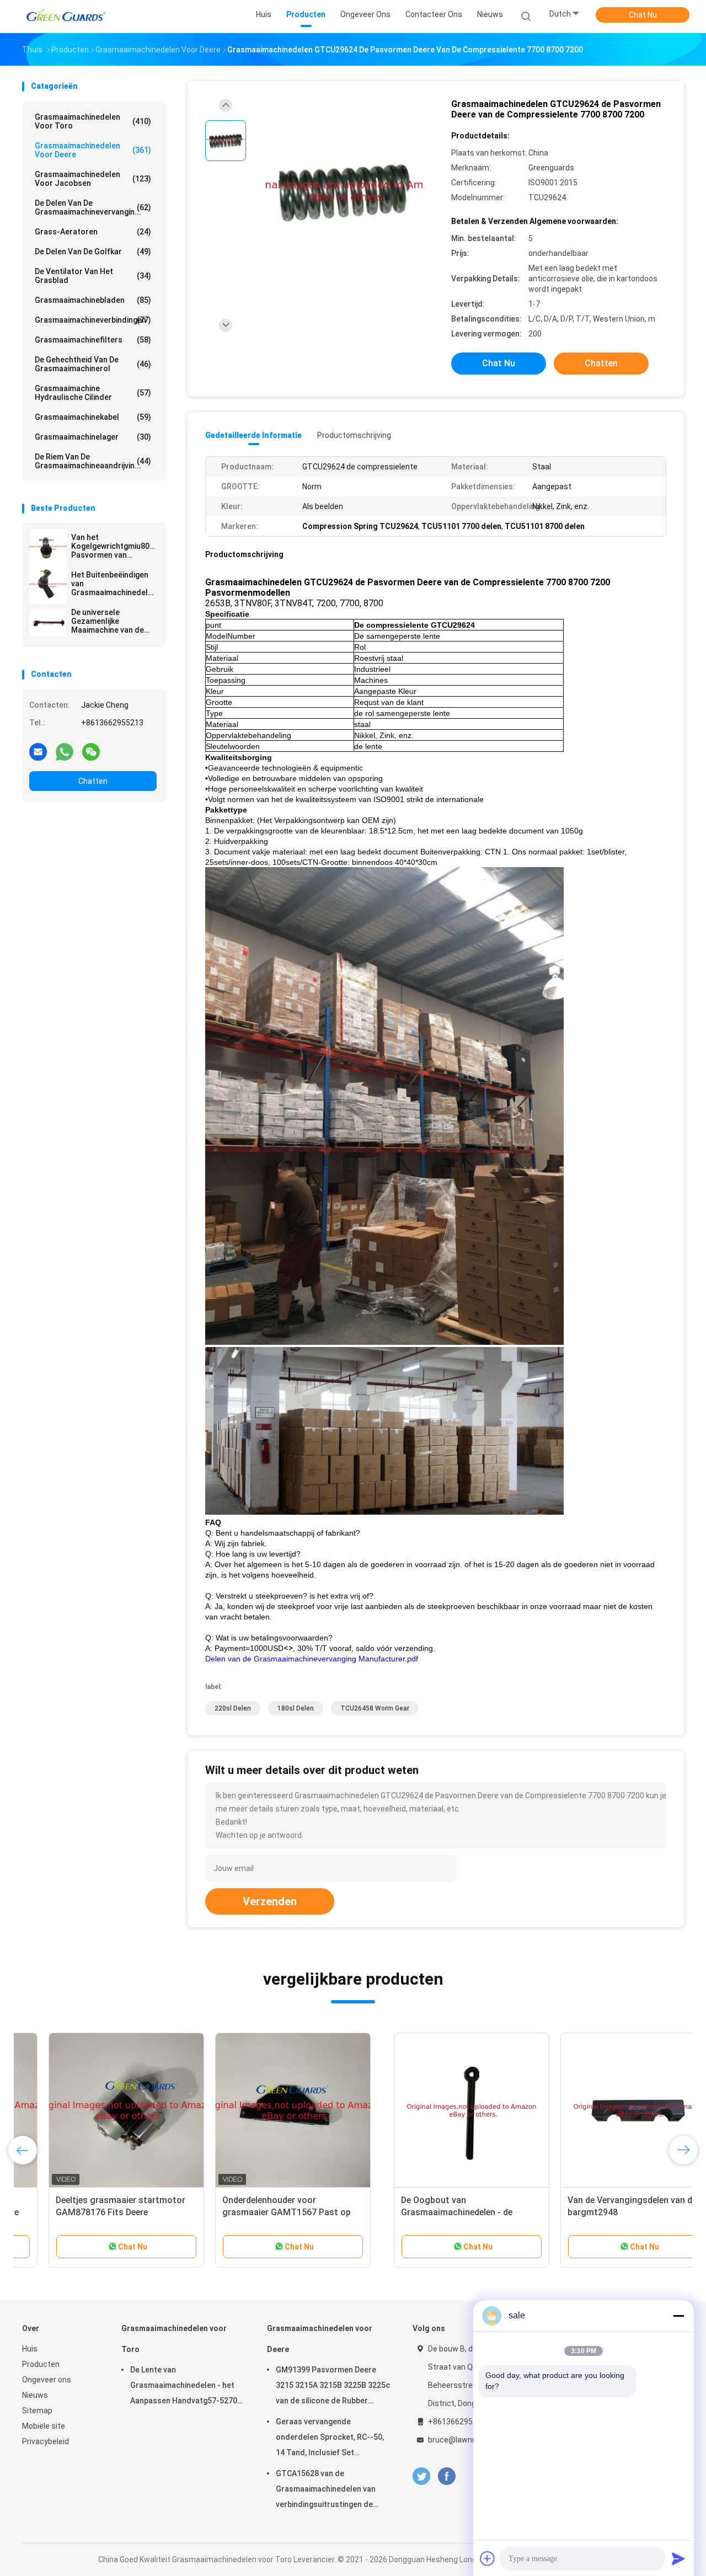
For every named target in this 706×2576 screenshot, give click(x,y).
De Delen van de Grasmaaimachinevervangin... (93, 207)
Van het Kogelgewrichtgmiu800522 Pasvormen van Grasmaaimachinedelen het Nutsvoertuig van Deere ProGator (114, 546)
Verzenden (270, 1901)
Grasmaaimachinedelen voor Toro (93, 121)
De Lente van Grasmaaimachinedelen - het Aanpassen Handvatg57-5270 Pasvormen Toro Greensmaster (184, 2387)
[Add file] (488, 2558)
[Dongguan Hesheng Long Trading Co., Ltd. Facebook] (446, 2476)
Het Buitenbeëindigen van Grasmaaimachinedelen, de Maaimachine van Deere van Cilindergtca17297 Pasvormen (114, 584)
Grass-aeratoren (93, 232)
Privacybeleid (46, 2441)
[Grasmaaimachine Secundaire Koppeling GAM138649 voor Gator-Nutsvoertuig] (433, 2110)
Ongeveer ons (47, 2380)
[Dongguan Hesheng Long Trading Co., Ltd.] (65, 17)
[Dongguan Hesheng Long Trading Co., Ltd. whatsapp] (65, 751)
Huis (30, 2349)
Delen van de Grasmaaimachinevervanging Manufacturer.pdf (312, 1659)
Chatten (93, 781)
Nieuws (35, 2395)
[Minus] (678, 2316)
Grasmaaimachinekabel (93, 417)
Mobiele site (44, 2426)
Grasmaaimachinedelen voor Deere (93, 150)
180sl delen (296, 1708)
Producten (41, 2364)
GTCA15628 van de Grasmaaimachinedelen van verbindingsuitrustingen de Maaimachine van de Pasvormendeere (326, 2491)
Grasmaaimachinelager (93, 437)
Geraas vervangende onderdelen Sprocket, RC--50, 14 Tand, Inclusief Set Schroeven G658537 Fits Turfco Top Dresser (330, 2439)
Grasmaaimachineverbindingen (93, 320)
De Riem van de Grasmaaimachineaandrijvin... (93, 461)
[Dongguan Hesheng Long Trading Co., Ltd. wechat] (91, 751)
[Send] (678, 2558)
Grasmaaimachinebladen (93, 300)
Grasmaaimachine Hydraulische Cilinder (93, 393)
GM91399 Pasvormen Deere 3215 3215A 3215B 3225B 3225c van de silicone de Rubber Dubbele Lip (333, 2387)
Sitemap (37, 2411)
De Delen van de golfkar (93, 252)
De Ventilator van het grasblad (93, 276)
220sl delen (233, 1708)
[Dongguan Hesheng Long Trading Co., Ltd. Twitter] (421, 2476)
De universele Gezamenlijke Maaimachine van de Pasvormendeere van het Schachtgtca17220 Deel (113, 621)
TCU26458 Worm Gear (375, 1708)
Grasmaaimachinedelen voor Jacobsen (93, 179)
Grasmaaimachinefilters (93, 340)
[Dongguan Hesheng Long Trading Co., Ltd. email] (38, 751)
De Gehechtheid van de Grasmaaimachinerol (93, 364)
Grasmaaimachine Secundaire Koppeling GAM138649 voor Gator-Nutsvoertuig (422, 2212)
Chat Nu (643, 15)
